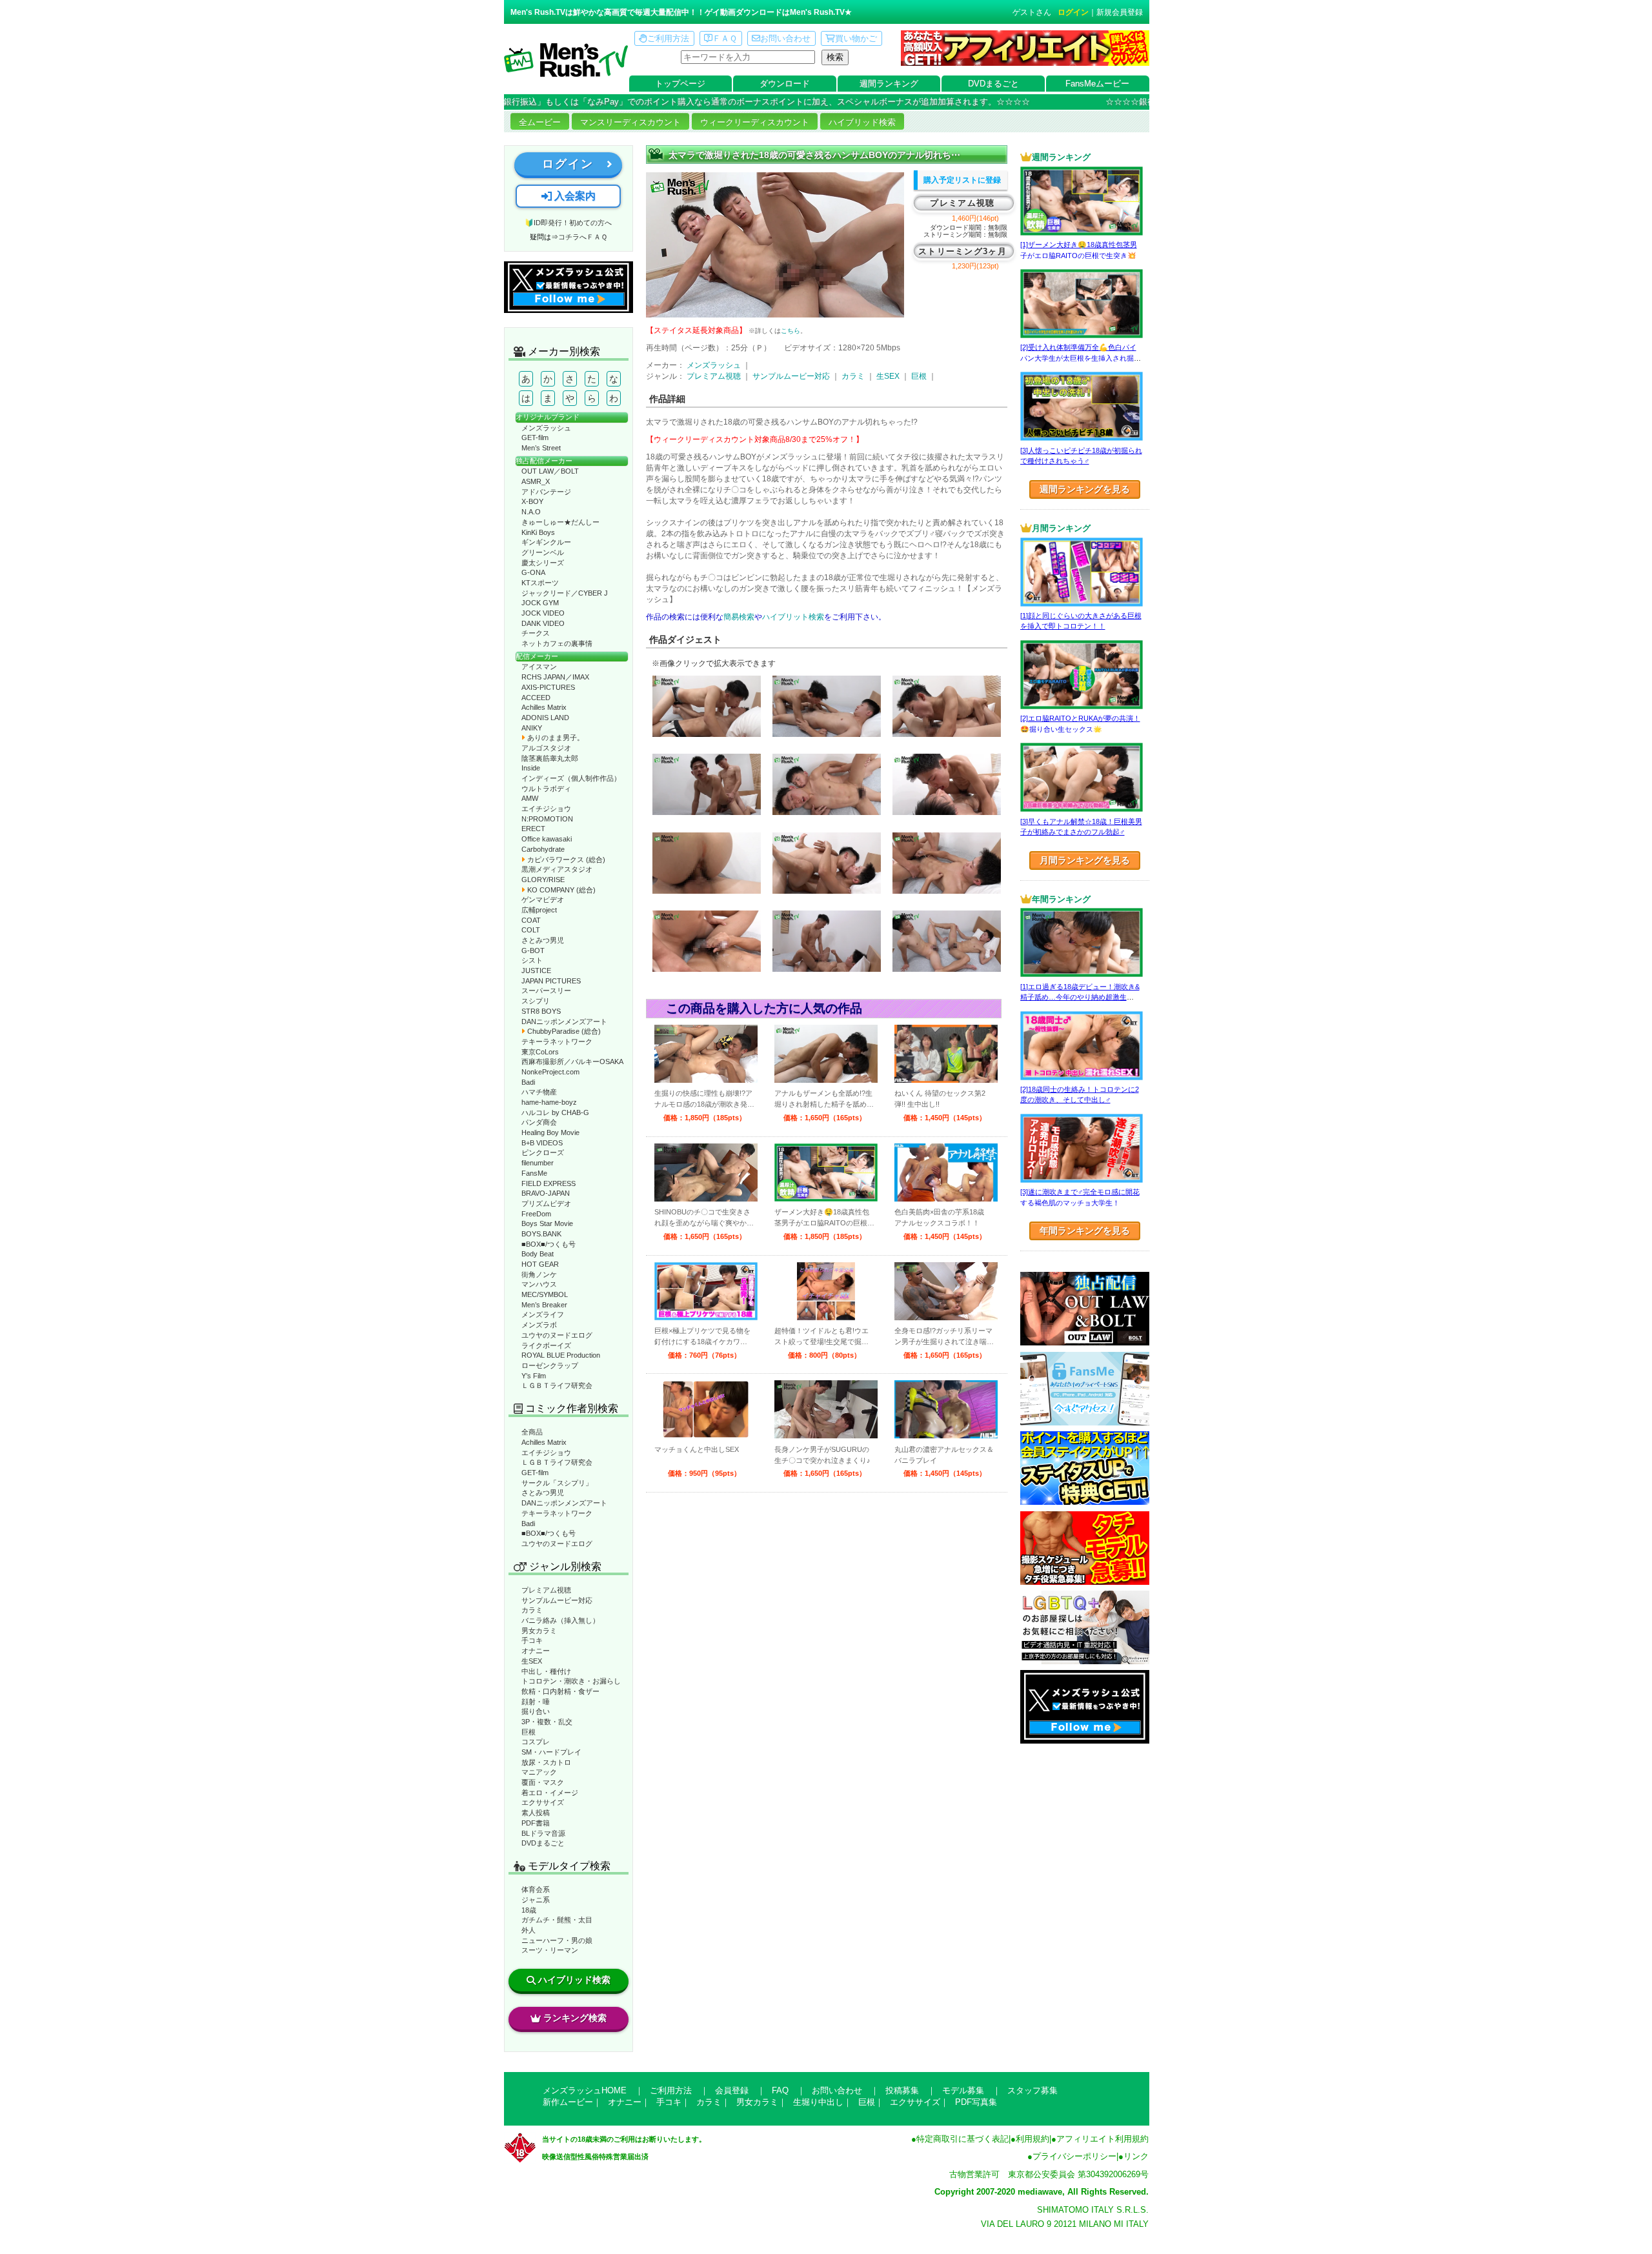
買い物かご (856, 38)
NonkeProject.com (550, 1072)
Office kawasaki (547, 839)
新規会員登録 (1120, 12)
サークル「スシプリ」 (557, 1483)
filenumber (538, 1163)
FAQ (780, 2090)
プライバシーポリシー (1074, 2156)
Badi (528, 1082)
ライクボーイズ (546, 1345)
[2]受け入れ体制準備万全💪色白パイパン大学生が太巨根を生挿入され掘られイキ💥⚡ (1081, 358)
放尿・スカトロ (546, 1762)
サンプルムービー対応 (557, 1600)
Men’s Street (541, 448)
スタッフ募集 (1032, 2090)
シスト (532, 960)
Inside (531, 768)
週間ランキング (889, 84)
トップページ (680, 84)
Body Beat (538, 1254)
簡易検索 (739, 617)
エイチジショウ (546, 809)
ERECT (533, 829)
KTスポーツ (540, 583)
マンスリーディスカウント (630, 122)
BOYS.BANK (541, 1234)
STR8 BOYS (541, 1011)
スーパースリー (546, 991)
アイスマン (539, 667)
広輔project (539, 910)
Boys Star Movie (547, 1223)
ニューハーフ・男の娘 (557, 1940)
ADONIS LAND (545, 718)
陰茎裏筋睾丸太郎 (550, 758)
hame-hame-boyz (549, 1102)
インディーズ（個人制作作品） (571, 778)
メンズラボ (539, 1325)
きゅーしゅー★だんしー (560, 522)
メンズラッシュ (546, 428)
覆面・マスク (543, 1782)
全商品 (532, 1432)
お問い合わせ (785, 38)
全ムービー (540, 122)
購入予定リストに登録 (962, 180)
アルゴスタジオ (546, 748)
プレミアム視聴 (546, 1590)
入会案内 (574, 196)
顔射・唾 (536, 1702)
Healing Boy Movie (550, 1132)
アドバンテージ (546, 492)
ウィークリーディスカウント (755, 122)
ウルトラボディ (546, 789)
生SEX (532, 1661)
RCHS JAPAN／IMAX (555, 677)
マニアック (539, 1772)
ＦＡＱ (725, 38)
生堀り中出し (818, 2102)
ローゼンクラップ (550, 1365)
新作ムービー (568, 2102)
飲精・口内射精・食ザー (560, 1691)
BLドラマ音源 (543, 1833)
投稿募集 (902, 2090)
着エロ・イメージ (550, 1793)
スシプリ (536, 1001)
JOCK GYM (540, 603)
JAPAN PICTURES (551, 981)
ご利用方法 (668, 38)
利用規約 (1032, 2139)
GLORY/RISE (543, 880)
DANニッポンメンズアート (564, 1021)
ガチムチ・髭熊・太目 (557, 1920)
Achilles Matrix (544, 707)
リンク (1136, 2156)
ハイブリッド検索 (862, 122)
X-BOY (532, 501)
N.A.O (531, 512)
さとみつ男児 (543, 940)
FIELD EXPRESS (549, 1183)
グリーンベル (543, 552)
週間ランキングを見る (1085, 489)
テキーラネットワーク (557, 1041)
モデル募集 (963, 2090)
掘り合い (536, 1711)
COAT (531, 920)
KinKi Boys (538, 532)
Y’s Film (534, 1376)
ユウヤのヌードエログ (557, 1335)
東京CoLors (540, 1052)
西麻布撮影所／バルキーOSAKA (572, 1062)
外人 (529, 1930)
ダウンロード (785, 84)
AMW (530, 798)
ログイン (1073, 12)
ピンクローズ (543, 1152)
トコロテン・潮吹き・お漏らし (571, 1681)
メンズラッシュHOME (585, 2090)
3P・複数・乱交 (547, 1722)
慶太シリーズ (543, 563)
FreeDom (536, 1214)
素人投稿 (536, 1813)
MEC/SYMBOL (545, 1294)
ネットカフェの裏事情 (557, 643)
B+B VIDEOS (542, 1143)
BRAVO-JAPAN (546, 1193)
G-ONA (533, 572)
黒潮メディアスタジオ (557, 869)
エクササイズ (543, 1802)
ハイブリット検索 (793, 617)
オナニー (536, 1651)
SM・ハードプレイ (551, 1752)
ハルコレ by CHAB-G (555, 1112)
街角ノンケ (539, 1274)
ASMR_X (536, 481)
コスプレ (536, 1742)
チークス (536, 633)
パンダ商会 (539, 1122)
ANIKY (532, 728)
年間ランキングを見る (1085, 1231)
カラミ (532, 1610)
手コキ (532, 1640)
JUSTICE (536, 971)
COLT (531, 930)
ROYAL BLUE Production (561, 1355)
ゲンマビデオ (543, 900)
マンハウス (539, 1284)
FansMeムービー (1097, 84)
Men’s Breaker (544, 1305)
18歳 (529, 1910)
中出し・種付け (546, 1671)
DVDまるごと (993, 84)
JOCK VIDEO (543, 613)
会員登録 (732, 2090)
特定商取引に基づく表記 (962, 2139)
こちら (791, 331)
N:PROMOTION (547, 819)
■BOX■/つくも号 (549, 1244)
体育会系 (536, 1889)
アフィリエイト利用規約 (1103, 2139)
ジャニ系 (536, 1900)
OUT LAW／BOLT (550, 471)
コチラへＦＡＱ (583, 237)
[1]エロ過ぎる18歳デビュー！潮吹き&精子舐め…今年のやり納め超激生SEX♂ (1080, 997)
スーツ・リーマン (550, 1950)
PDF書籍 (536, 1823)
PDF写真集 (976, 2102)
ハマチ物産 (539, 1092)
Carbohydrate (543, 849)
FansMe (534, 1173)
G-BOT (533, 951)
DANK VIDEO (543, 623)
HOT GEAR (540, 1264)
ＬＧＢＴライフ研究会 (557, 1385)
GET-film (535, 438)
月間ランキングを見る (1085, 860)
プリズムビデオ (546, 1203)
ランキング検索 (575, 2018)
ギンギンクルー (546, 542)
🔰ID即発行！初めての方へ (568, 223)
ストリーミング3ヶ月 (962, 251)
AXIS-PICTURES (548, 687)
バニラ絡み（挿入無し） (560, 1620)
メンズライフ (543, 1314)
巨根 (529, 1732)
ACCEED (536, 698)
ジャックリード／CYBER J (565, 593)
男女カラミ (539, 1631)
